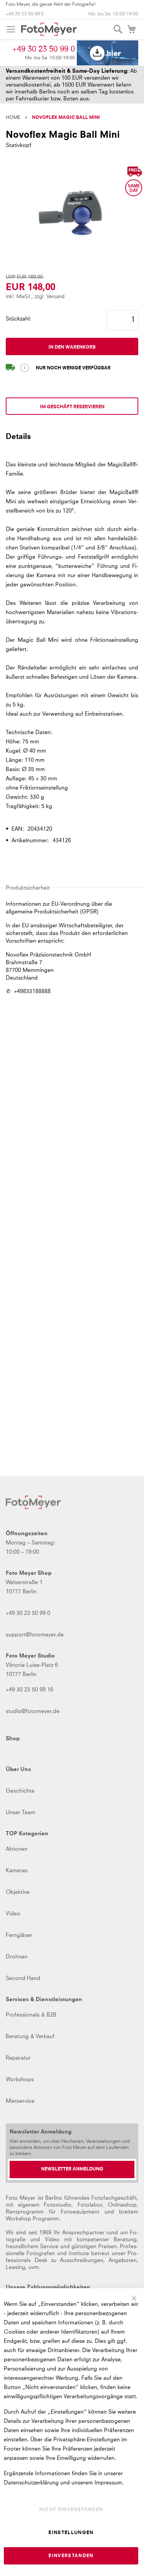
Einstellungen (71, 2533)
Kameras (17, 1871)
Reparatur (18, 2058)
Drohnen (17, 1957)
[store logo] (49, 29)
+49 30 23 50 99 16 (30, 1690)
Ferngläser (19, 1935)
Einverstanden (71, 2556)
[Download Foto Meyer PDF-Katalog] (108, 53)
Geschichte (20, 1791)
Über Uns (18, 1770)
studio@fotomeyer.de (33, 1711)
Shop (13, 1739)
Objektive (18, 1892)
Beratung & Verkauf (30, 2037)
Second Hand (23, 1978)
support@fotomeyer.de (35, 1635)
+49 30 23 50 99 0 (25, 14)
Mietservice (20, 2101)
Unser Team (21, 1813)
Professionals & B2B (31, 2015)
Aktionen (17, 1849)
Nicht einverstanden (71, 2510)
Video (13, 1914)
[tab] (72, 440)
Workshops (20, 2080)
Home (13, 118)
